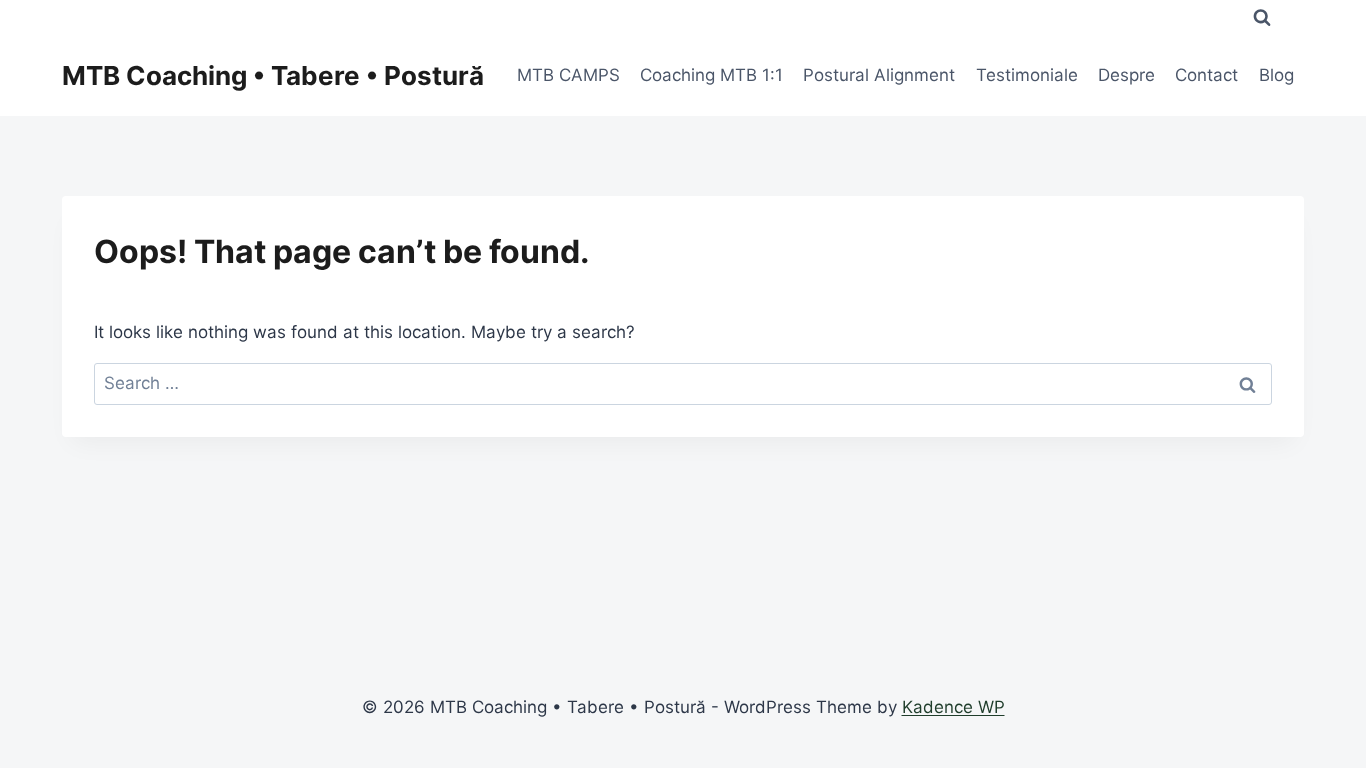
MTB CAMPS (568, 75)
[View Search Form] (1262, 18)
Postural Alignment (879, 75)
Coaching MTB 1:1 (711, 75)
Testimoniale (1027, 75)
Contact (1206, 75)
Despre (1126, 75)
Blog (1276, 75)
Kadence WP (953, 707)
